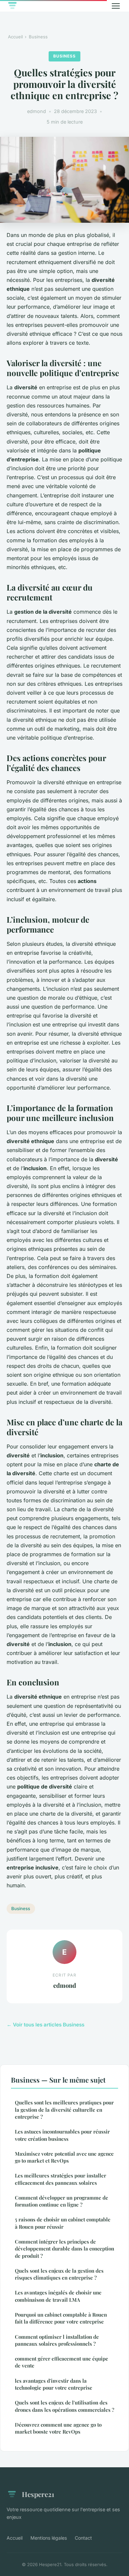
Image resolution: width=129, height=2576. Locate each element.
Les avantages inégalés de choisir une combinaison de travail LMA (58, 2296)
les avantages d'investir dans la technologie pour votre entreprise (54, 2384)
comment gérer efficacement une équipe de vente (62, 2362)
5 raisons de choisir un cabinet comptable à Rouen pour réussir (63, 2223)
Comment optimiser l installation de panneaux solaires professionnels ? (57, 2340)
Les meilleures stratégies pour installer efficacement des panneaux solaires (61, 2179)
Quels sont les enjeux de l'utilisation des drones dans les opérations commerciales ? (64, 2406)
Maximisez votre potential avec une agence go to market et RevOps (64, 2157)
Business (38, 37)
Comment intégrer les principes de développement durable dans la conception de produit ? (64, 2249)
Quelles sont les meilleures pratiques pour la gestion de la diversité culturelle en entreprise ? (64, 2110)
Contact (83, 2538)
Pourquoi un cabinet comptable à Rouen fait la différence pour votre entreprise (61, 2318)
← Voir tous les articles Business (45, 2025)
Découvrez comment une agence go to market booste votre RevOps (58, 2428)
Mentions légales (49, 2538)
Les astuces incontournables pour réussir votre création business (62, 2135)
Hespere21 (38, 2494)
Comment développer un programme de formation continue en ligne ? (62, 2201)
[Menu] (116, 6)
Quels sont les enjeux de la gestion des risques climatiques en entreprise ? (59, 2274)
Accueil (15, 37)
